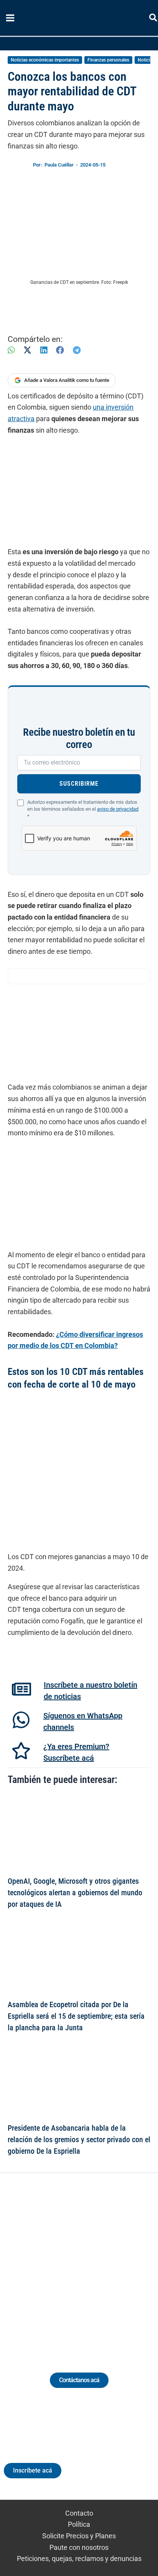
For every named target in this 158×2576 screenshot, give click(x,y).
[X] (27, 350)
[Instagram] (72, 2264)
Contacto (79, 2513)
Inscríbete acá (33, 2470)
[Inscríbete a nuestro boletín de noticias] (21, 1689)
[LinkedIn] (44, 350)
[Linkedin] (58, 2264)
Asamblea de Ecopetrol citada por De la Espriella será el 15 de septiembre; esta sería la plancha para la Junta (76, 2016)
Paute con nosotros (79, 2547)
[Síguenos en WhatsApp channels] (21, 1720)
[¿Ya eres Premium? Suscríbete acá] (21, 1751)
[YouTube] (100, 2264)
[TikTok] (86, 2264)
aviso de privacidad (118, 809)
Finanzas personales (108, 60)
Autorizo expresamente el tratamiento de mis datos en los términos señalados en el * (83, 809)
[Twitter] (44, 2264)
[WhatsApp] (11, 350)
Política (79, 2524)
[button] (154, 19)
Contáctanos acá (79, 2380)
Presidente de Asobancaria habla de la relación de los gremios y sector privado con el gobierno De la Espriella (79, 2139)
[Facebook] (60, 350)
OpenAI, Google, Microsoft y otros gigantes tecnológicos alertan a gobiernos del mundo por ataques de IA (75, 1893)
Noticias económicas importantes (45, 60)
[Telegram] (77, 350)
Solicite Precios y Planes (79, 2536)
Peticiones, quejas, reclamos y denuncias (79, 2559)
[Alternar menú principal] (10, 18)
